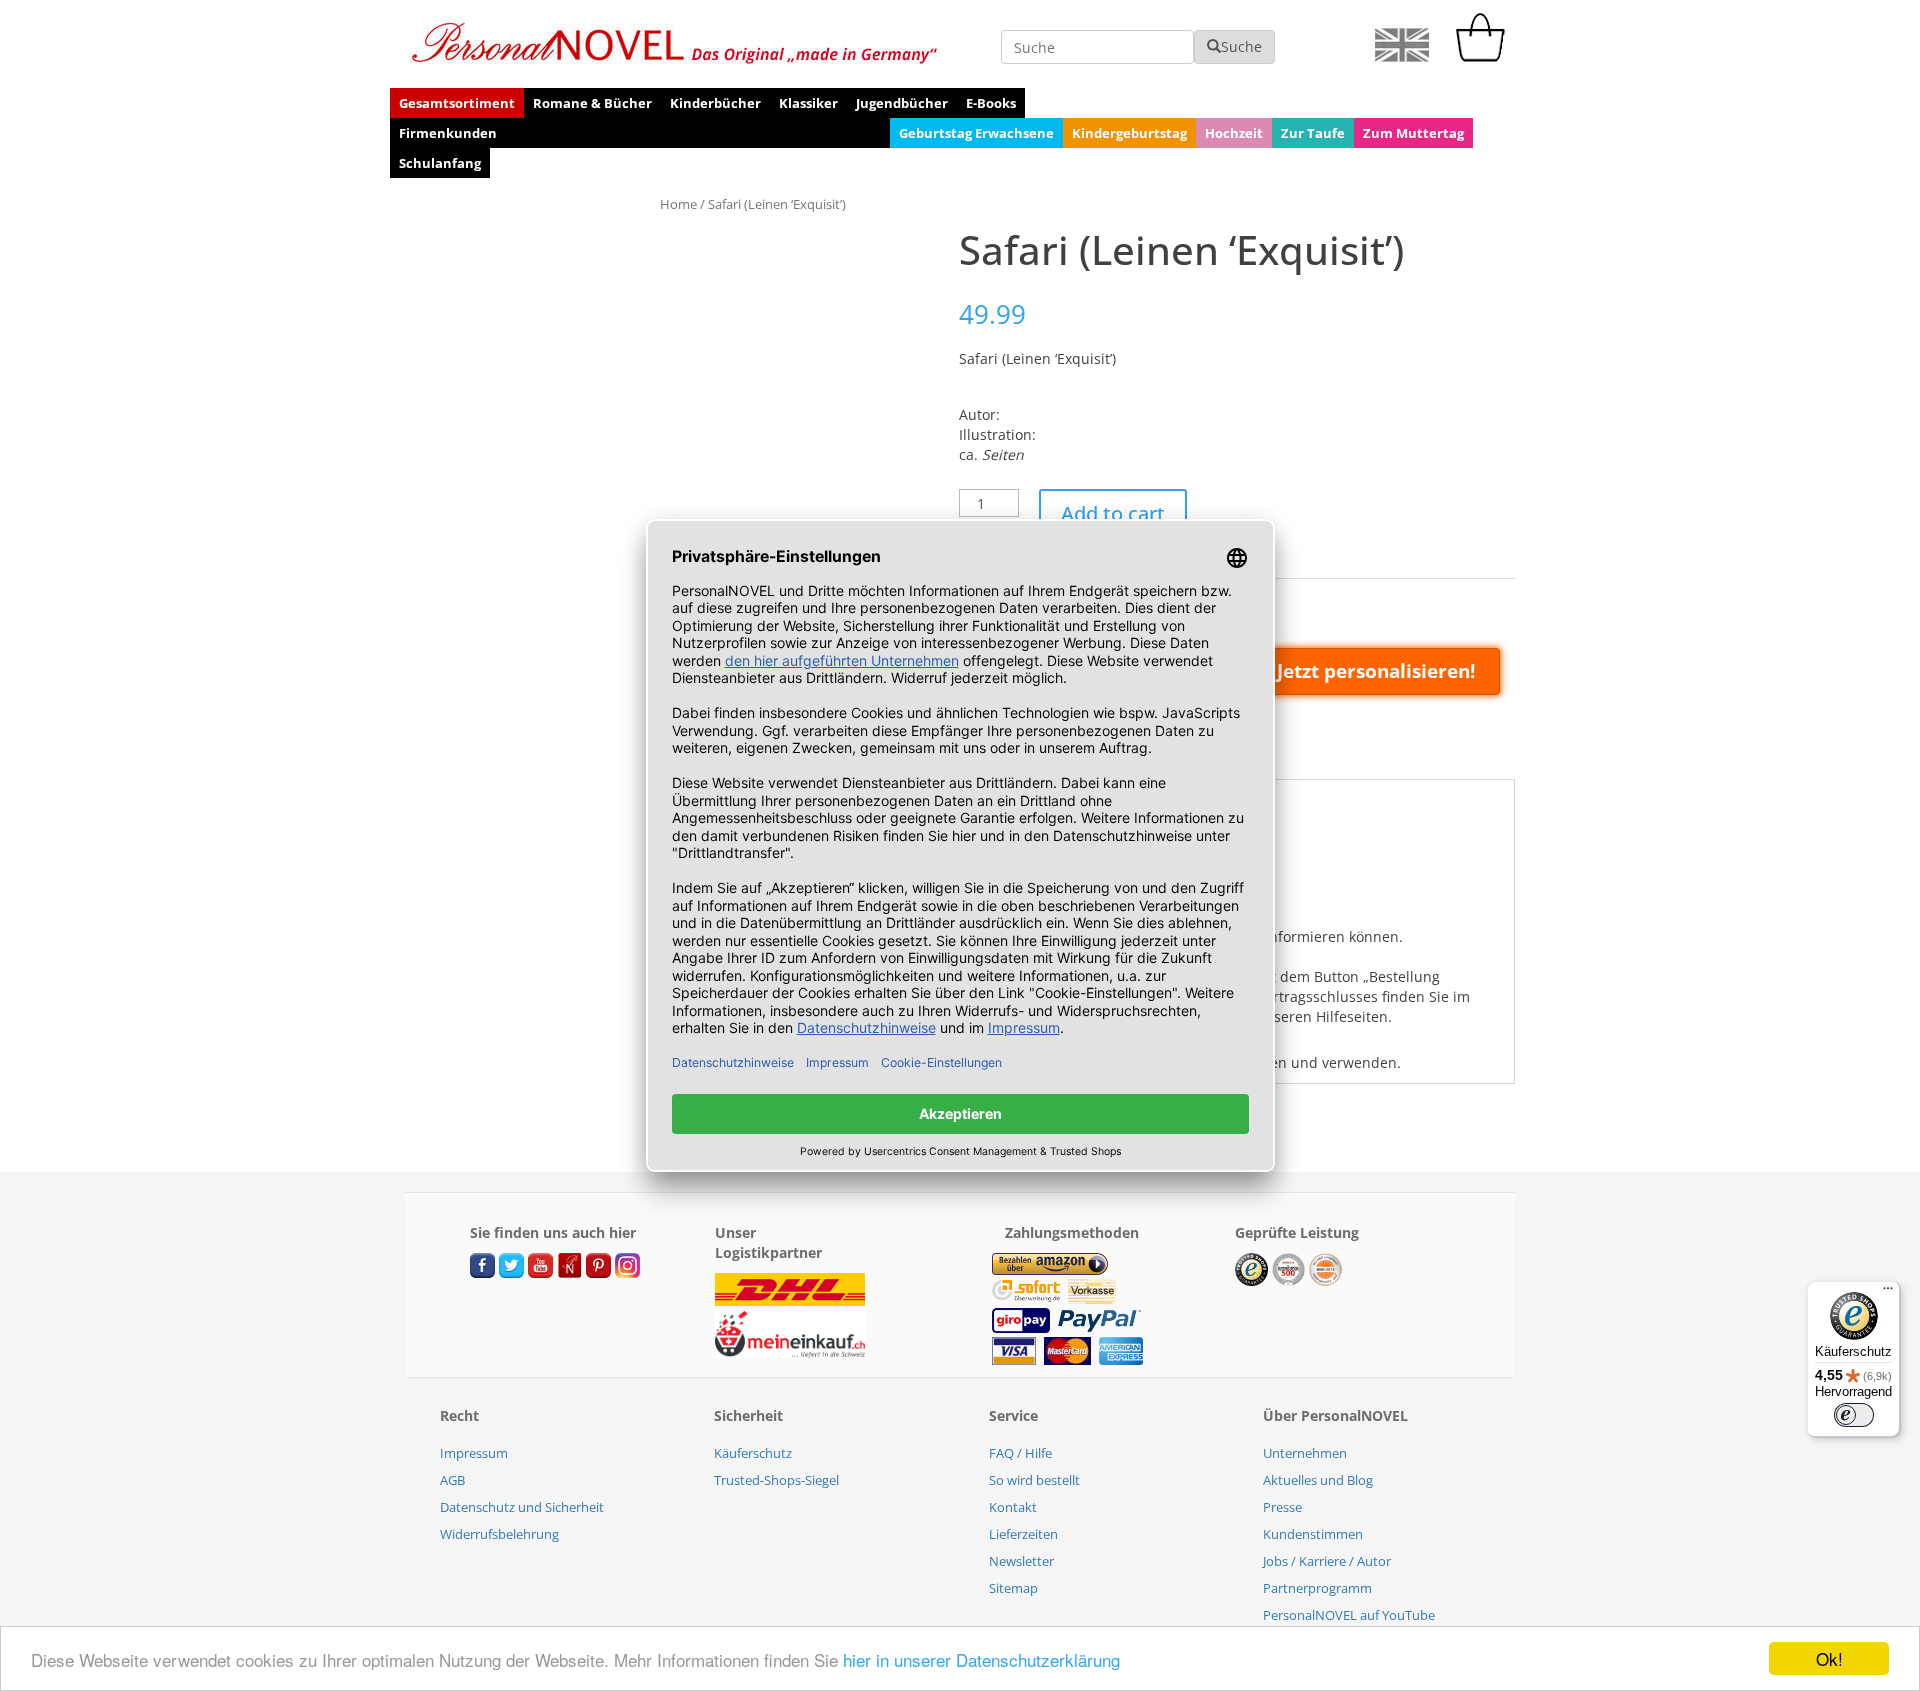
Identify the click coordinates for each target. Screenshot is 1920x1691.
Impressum (474, 1453)
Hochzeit (1234, 133)
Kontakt (1013, 1507)
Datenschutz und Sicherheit (522, 1507)
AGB (452, 1480)
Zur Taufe (1313, 133)
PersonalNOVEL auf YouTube (1349, 1615)
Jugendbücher (902, 103)
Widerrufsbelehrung (499, 1534)
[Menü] (1888, 1293)
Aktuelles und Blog (1318, 1480)
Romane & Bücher (592, 103)
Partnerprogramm (1317, 1588)
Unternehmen (1305, 1453)
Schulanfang (440, 163)
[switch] (1854, 1415)
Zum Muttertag (1413, 133)
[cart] (1485, 56)
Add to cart (1113, 513)
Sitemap (1013, 1588)
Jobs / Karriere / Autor (1327, 1561)
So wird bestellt (1034, 1480)
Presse (1282, 1507)
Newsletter (1021, 1561)
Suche (1241, 46)
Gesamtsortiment (457, 103)
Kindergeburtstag (1129, 133)
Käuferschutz (753, 1453)
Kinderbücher (715, 103)
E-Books (991, 103)
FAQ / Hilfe (1020, 1453)
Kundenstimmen (1313, 1534)
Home (678, 204)
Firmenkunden (448, 133)
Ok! (1829, 1658)
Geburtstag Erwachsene (976, 133)
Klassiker (808, 103)
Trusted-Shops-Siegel (776, 1480)
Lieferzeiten (1023, 1534)
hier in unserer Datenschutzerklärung (981, 1659)
